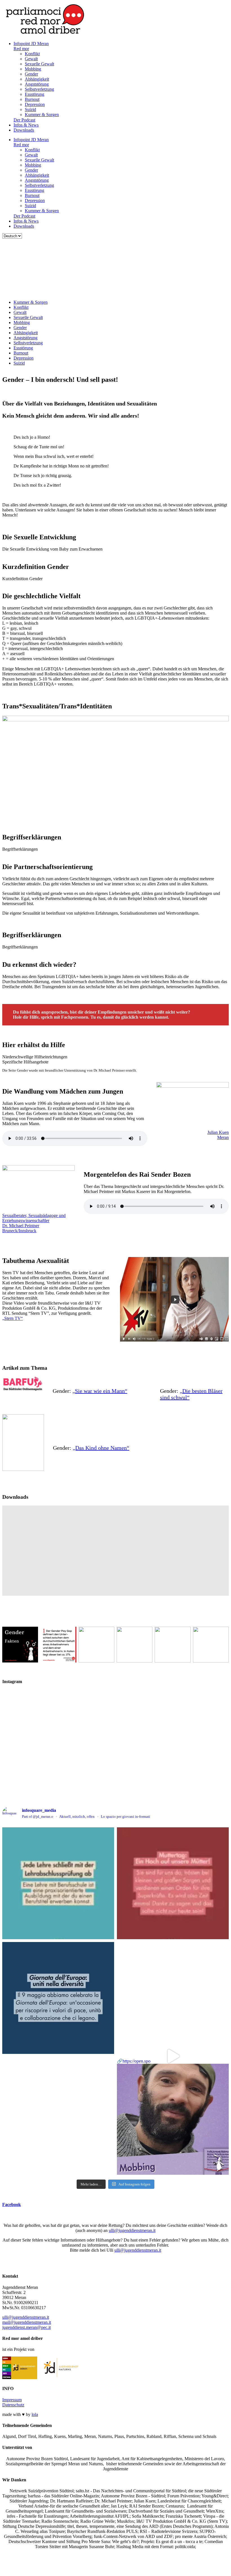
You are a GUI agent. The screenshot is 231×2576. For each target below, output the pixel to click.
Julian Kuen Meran (218, 1135)
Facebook (12, 2204)
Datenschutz (13, 2405)
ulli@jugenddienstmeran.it (132, 2230)
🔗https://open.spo (134, 2061)
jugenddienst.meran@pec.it (26, 2327)
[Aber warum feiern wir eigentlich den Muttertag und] (173, 1883)
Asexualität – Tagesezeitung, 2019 (43, 1529)
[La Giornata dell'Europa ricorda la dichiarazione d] (58, 1998)
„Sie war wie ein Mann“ (100, 1391)
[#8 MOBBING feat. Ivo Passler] (173, 1998)
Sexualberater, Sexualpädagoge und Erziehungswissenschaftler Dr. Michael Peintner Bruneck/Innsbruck (34, 1223)
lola (35, 2414)
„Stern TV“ (13, 1318)
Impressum (12, 2400)
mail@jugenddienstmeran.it (27, 2322)
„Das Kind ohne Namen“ (101, 1448)
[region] (115, 267)
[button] (115, 549)
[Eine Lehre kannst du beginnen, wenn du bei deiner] (58, 1883)
